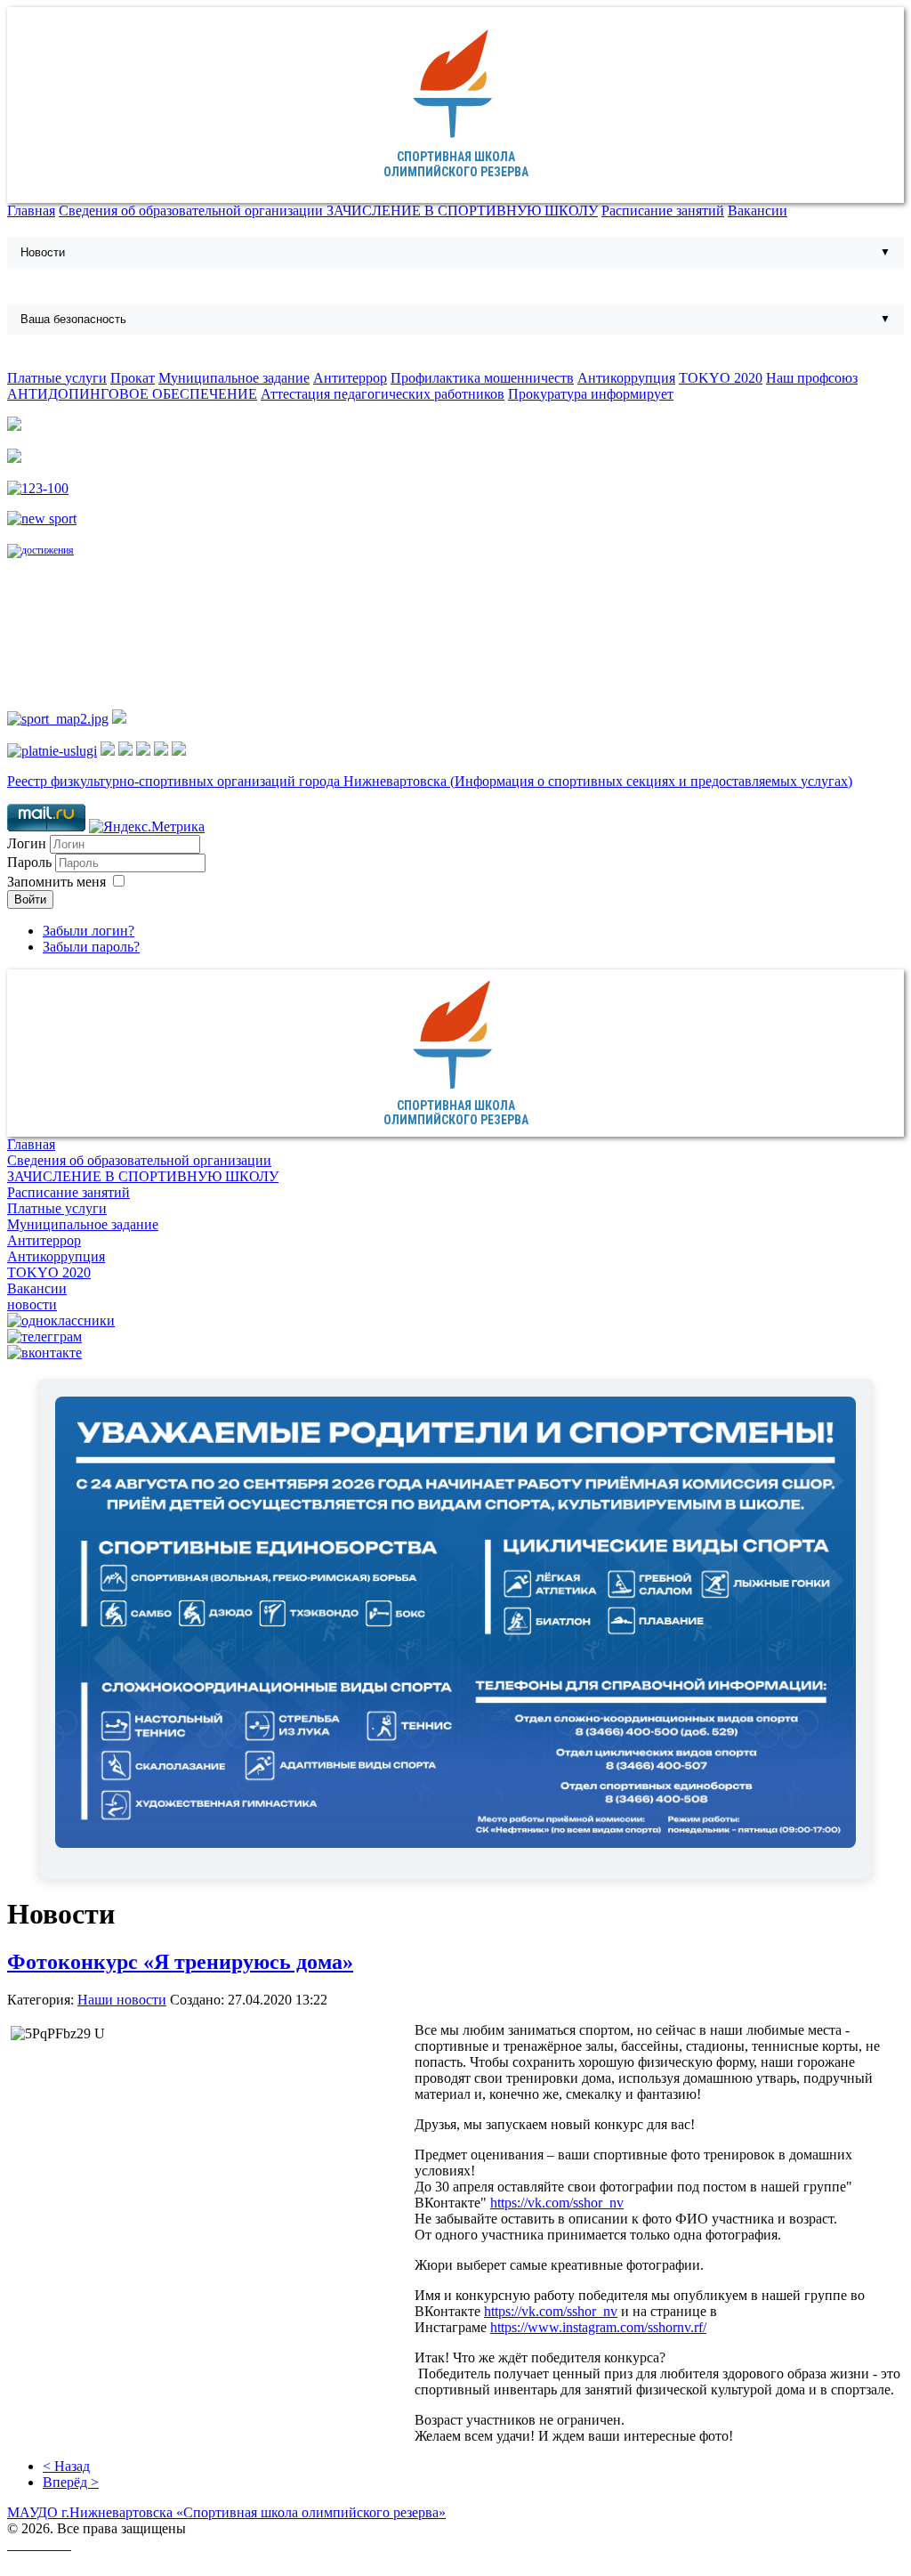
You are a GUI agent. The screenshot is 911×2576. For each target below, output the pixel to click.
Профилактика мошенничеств (482, 378)
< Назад (66, 2466)
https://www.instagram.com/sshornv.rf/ (598, 2327)
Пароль (31, 862)
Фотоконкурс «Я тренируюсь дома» (180, 1962)
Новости (43, 252)
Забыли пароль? (91, 947)
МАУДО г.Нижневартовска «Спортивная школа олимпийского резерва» (226, 2512)
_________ (39, 2544)
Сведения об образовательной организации (193, 211)
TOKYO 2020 (721, 378)
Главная (31, 211)
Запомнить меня (56, 882)
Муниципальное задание (234, 378)
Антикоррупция (626, 378)
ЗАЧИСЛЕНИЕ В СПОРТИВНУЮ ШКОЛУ (462, 211)
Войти (30, 899)
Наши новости (122, 2000)
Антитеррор (350, 378)
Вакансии (758, 211)
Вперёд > (71, 2482)
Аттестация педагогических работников (383, 394)
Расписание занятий (663, 211)
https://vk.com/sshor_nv (557, 2203)
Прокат (133, 378)
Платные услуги (57, 378)
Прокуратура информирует (591, 394)
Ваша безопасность (73, 319)
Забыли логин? (89, 931)
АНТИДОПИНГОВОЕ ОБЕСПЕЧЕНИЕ (132, 394)
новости (32, 1304)
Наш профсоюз (812, 378)
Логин (27, 843)
